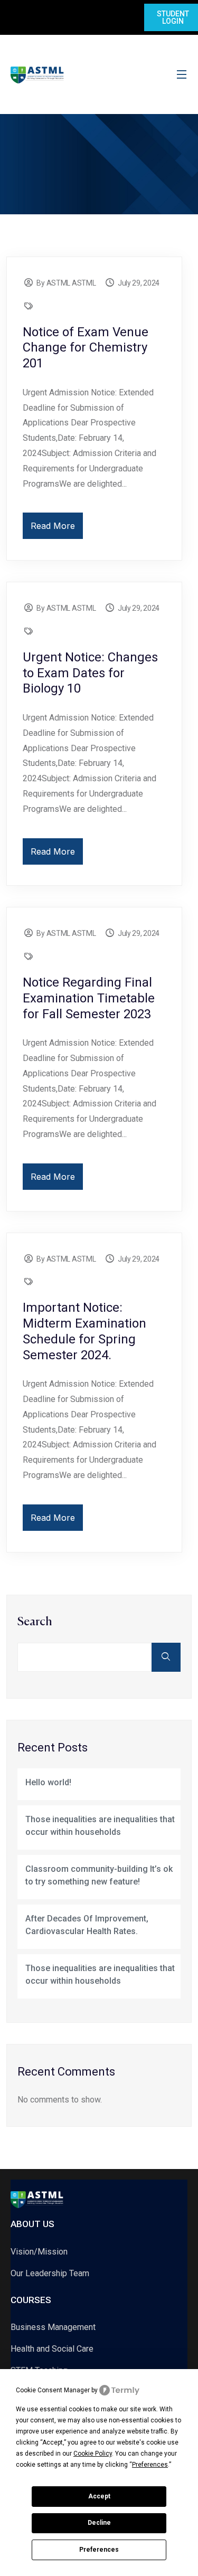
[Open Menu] (182, 75)
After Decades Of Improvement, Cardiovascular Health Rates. (87, 1925)
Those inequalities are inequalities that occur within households (100, 1826)
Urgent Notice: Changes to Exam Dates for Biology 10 (90, 673)
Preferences (99, 2550)
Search (35, 1622)
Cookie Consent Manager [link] (53, 2390)
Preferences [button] (150, 2465)
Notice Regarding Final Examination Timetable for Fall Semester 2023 (89, 998)
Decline (99, 2523)
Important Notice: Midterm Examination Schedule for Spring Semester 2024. (84, 1331)
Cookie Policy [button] (93, 2454)
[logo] (37, 74)
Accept (99, 2496)
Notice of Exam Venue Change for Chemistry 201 (86, 348)
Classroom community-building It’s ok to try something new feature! (99, 1875)
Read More (53, 526)
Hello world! (48, 1782)
